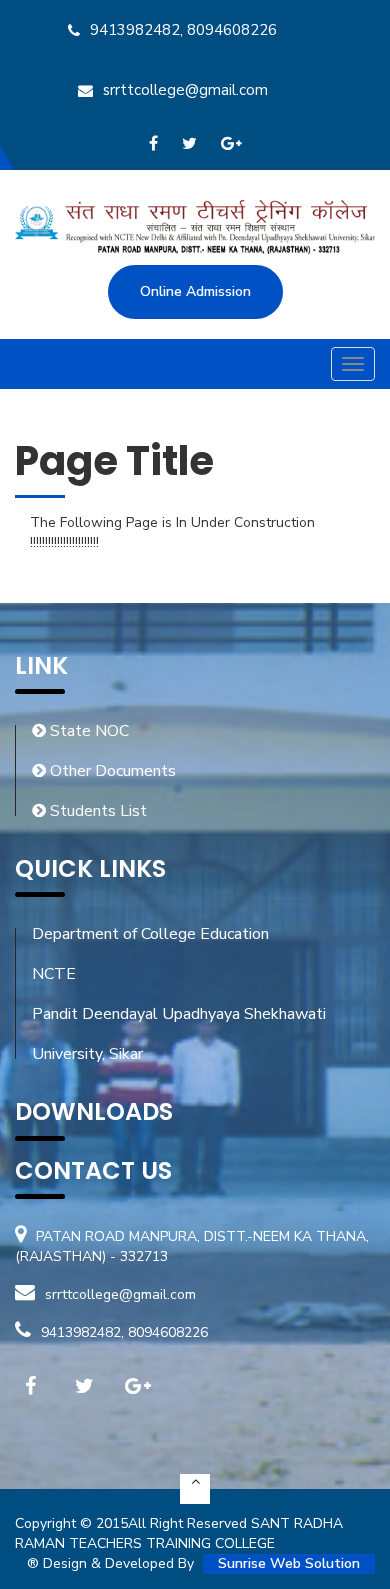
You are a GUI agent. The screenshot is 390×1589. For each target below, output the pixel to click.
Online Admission (195, 291)
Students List (96, 811)
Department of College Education (150, 934)
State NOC (87, 731)
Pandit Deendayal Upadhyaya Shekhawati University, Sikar (179, 1034)
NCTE (54, 974)
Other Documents (111, 771)
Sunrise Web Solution (289, 1563)
